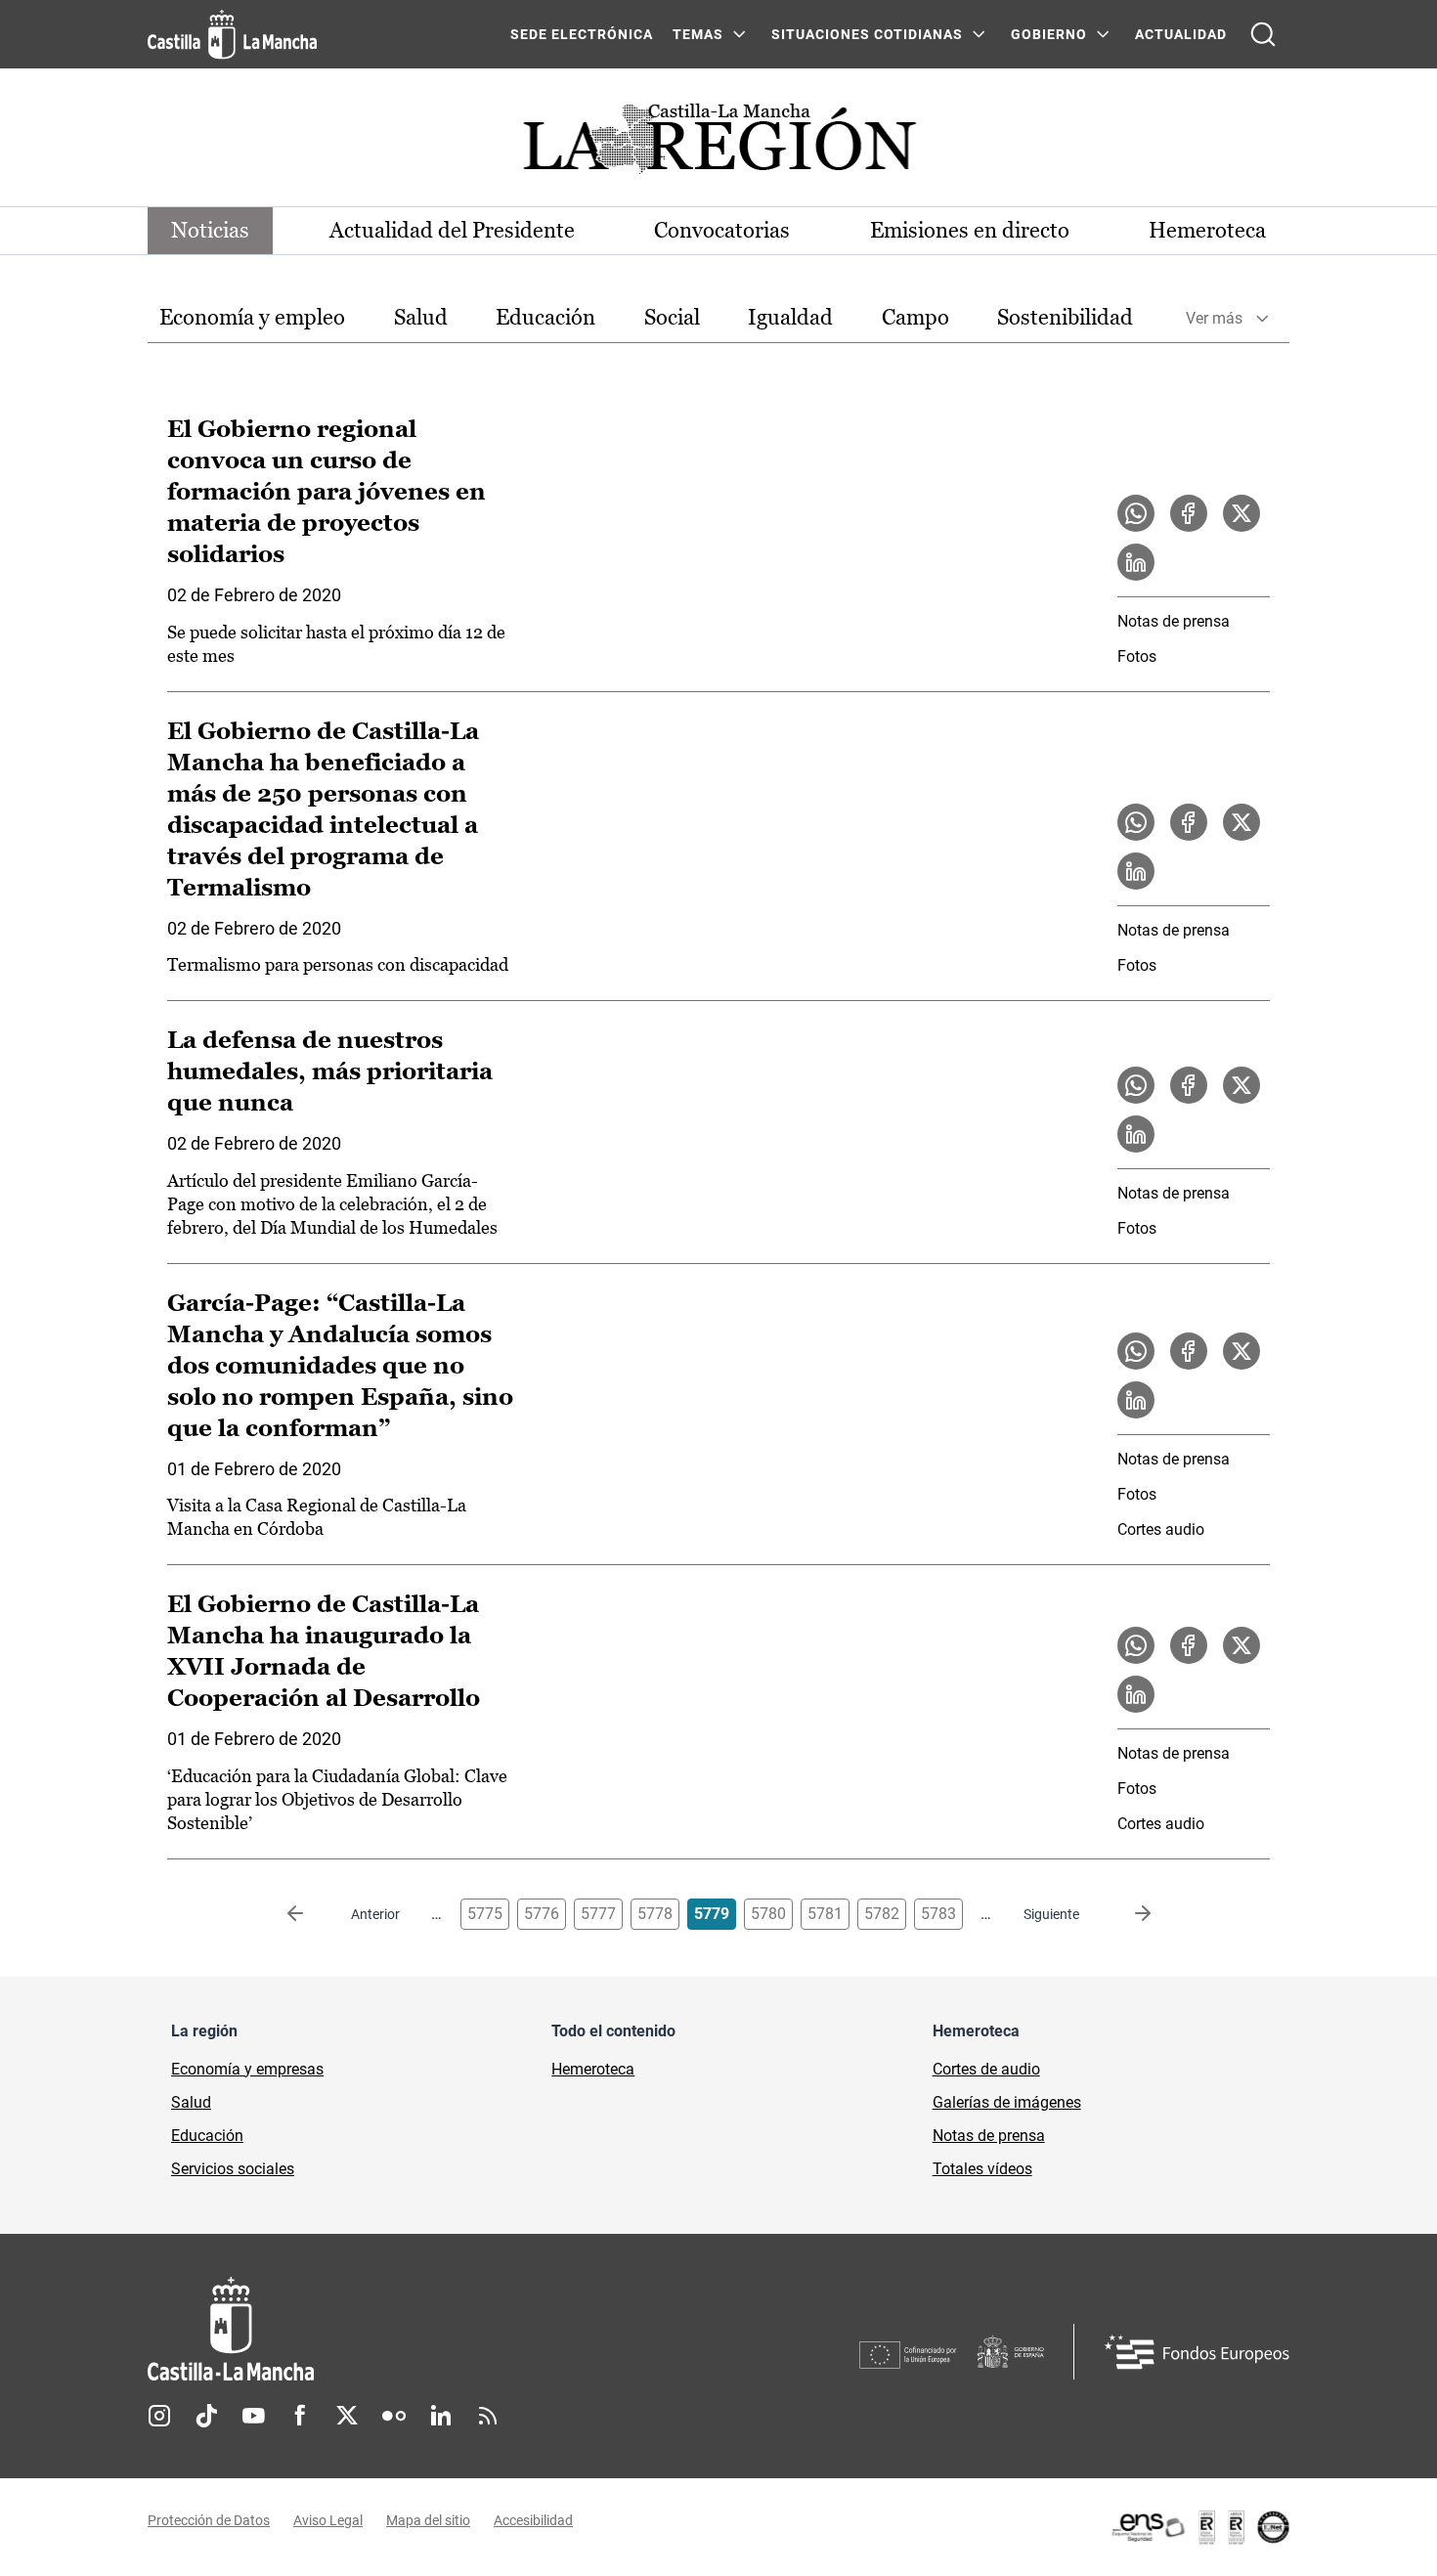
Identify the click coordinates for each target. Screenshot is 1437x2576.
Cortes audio (1161, 1529)
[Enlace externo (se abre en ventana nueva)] (1199, 2527)
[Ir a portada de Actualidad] (718, 144)
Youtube (253, 2416)
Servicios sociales (233, 2169)
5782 (882, 1914)
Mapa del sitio (428, 2520)
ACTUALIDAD (1181, 34)
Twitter (347, 2416)
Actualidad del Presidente (452, 230)
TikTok (206, 2416)
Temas (698, 34)
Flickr (394, 2416)
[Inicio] (413, 2329)
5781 (825, 1914)
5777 (598, 1914)
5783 (938, 1914)
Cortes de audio (986, 2069)
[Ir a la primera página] (311, 1914)
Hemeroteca (1207, 230)
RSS (488, 2416)
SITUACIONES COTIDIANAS (867, 34)
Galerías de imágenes (1007, 2102)
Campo (915, 317)
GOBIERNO (1049, 34)
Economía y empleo (252, 317)
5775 (485, 1914)
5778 (655, 1914)
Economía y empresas (247, 2069)
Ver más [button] (1214, 318)
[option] (252, 318)
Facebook (300, 2416)
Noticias (210, 230)
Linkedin (441, 2416)
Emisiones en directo (970, 230)
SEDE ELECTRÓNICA (582, 34)
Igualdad (790, 317)
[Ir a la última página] (1127, 1914)
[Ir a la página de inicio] (232, 34)
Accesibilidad (533, 2520)
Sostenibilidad (1065, 317)
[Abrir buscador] (1263, 34)
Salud (421, 317)
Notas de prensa (1174, 621)
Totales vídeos (982, 2169)
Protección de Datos (209, 2520)
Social (672, 317)
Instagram (159, 2416)
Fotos (1137, 656)
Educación (545, 317)
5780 (768, 1914)
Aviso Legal (328, 2520)
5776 (542, 1914)
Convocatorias (722, 230)
